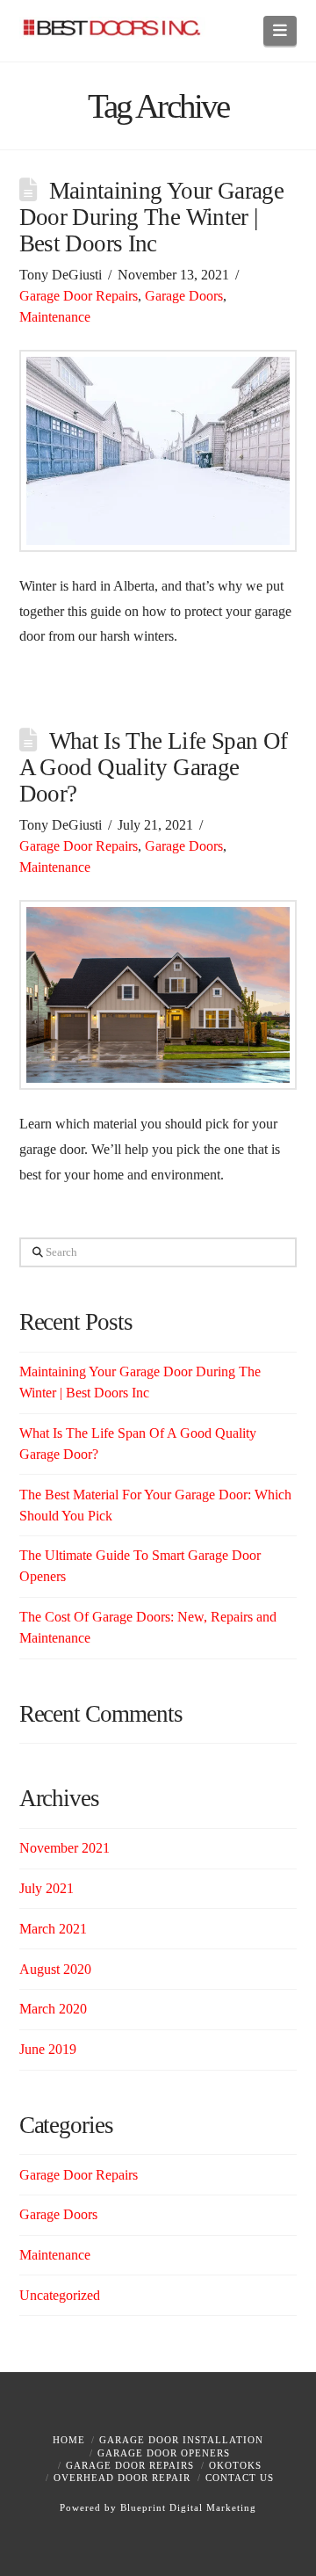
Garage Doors (184, 296)
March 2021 (53, 1929)
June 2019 (48, 2049)
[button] (280, 31)
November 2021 (65, 1848)
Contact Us (240, 2478)
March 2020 (53, 2009)
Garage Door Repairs (79, 296)
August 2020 (55, 1969)
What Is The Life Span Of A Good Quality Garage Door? (154, 767)
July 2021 (47, 1888)
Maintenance (55, 317)
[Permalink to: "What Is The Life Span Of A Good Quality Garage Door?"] (158, 995)
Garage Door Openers (164, 2453)
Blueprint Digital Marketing (188, 2507)
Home (69, 2440)
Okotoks (235, 2465)
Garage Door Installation (181, 2440)
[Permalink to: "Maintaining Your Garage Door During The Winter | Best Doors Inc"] (158, 451)
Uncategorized (60, 2295)
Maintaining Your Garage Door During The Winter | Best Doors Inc (152, 217)
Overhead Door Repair (122, 2478)
